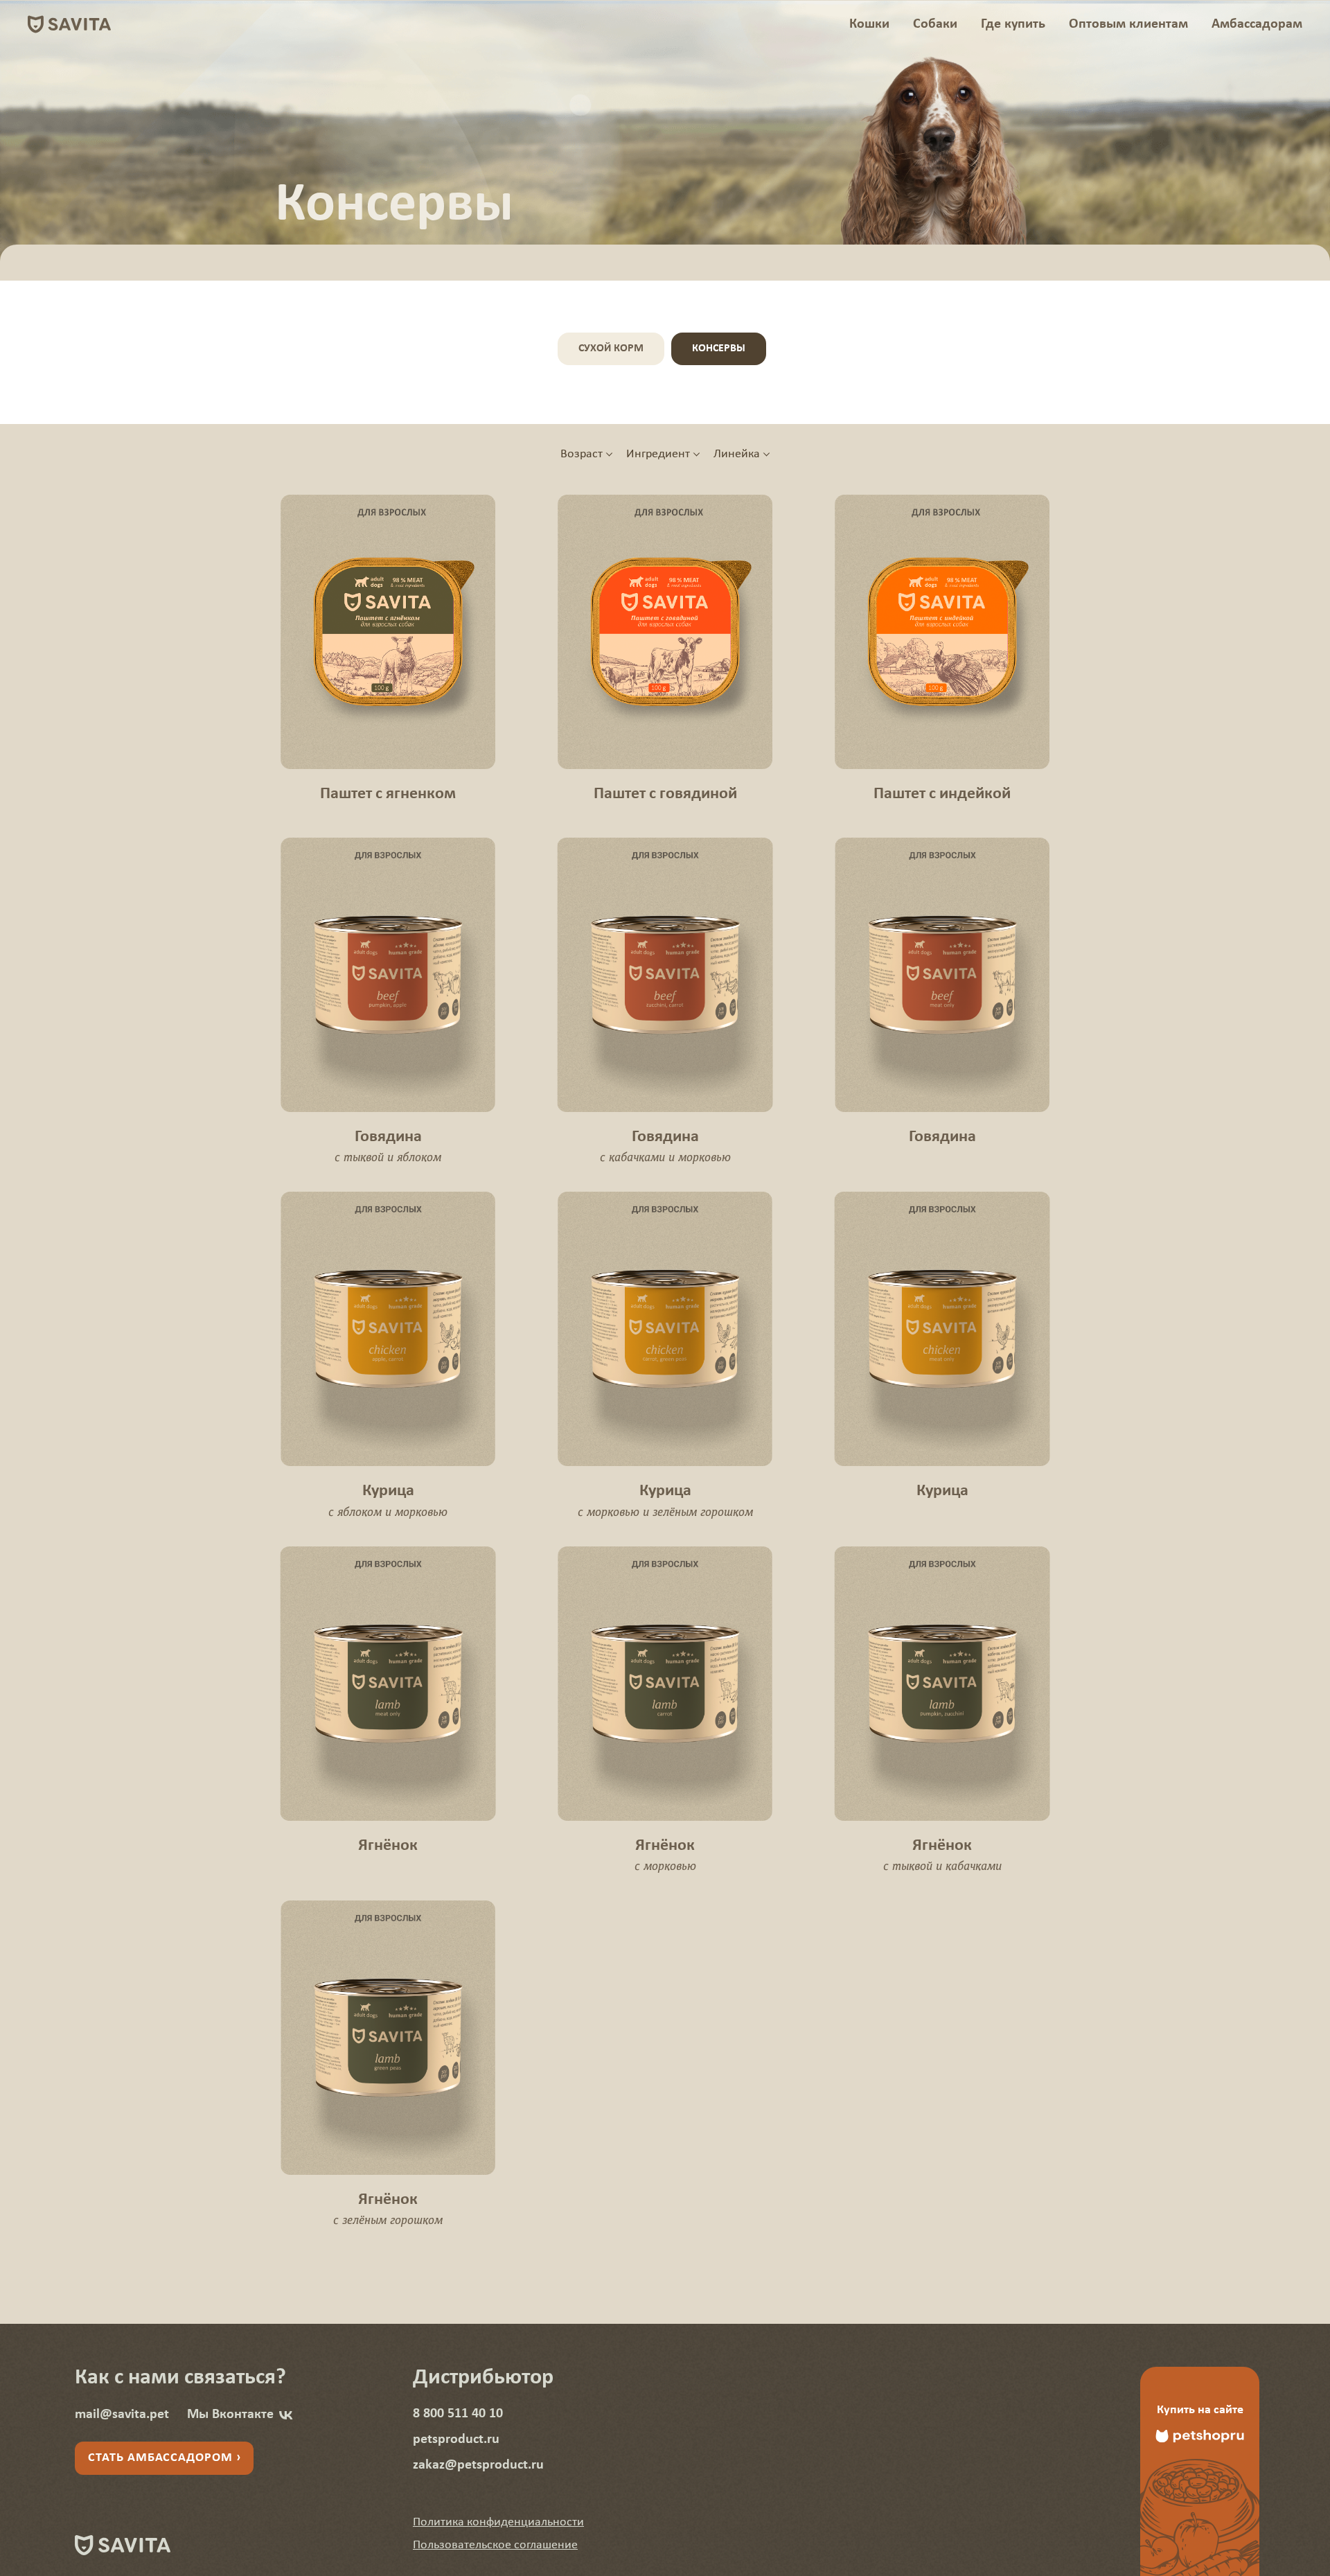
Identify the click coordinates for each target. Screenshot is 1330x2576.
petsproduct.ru (456, 2440)
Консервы (719, 349)
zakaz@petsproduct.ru (478, 2465)
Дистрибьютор (483, 2378)
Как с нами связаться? (180, 2378)
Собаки (935, 24)
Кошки (869, 24)
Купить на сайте (1200, 2410)
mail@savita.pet (122, 2415)
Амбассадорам (1257, 24)
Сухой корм (611, 349)
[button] (498, 2522)
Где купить (1013, 24)
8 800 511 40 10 (458, 2414)
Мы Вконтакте (230, 2415)
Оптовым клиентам (1128, 24)
